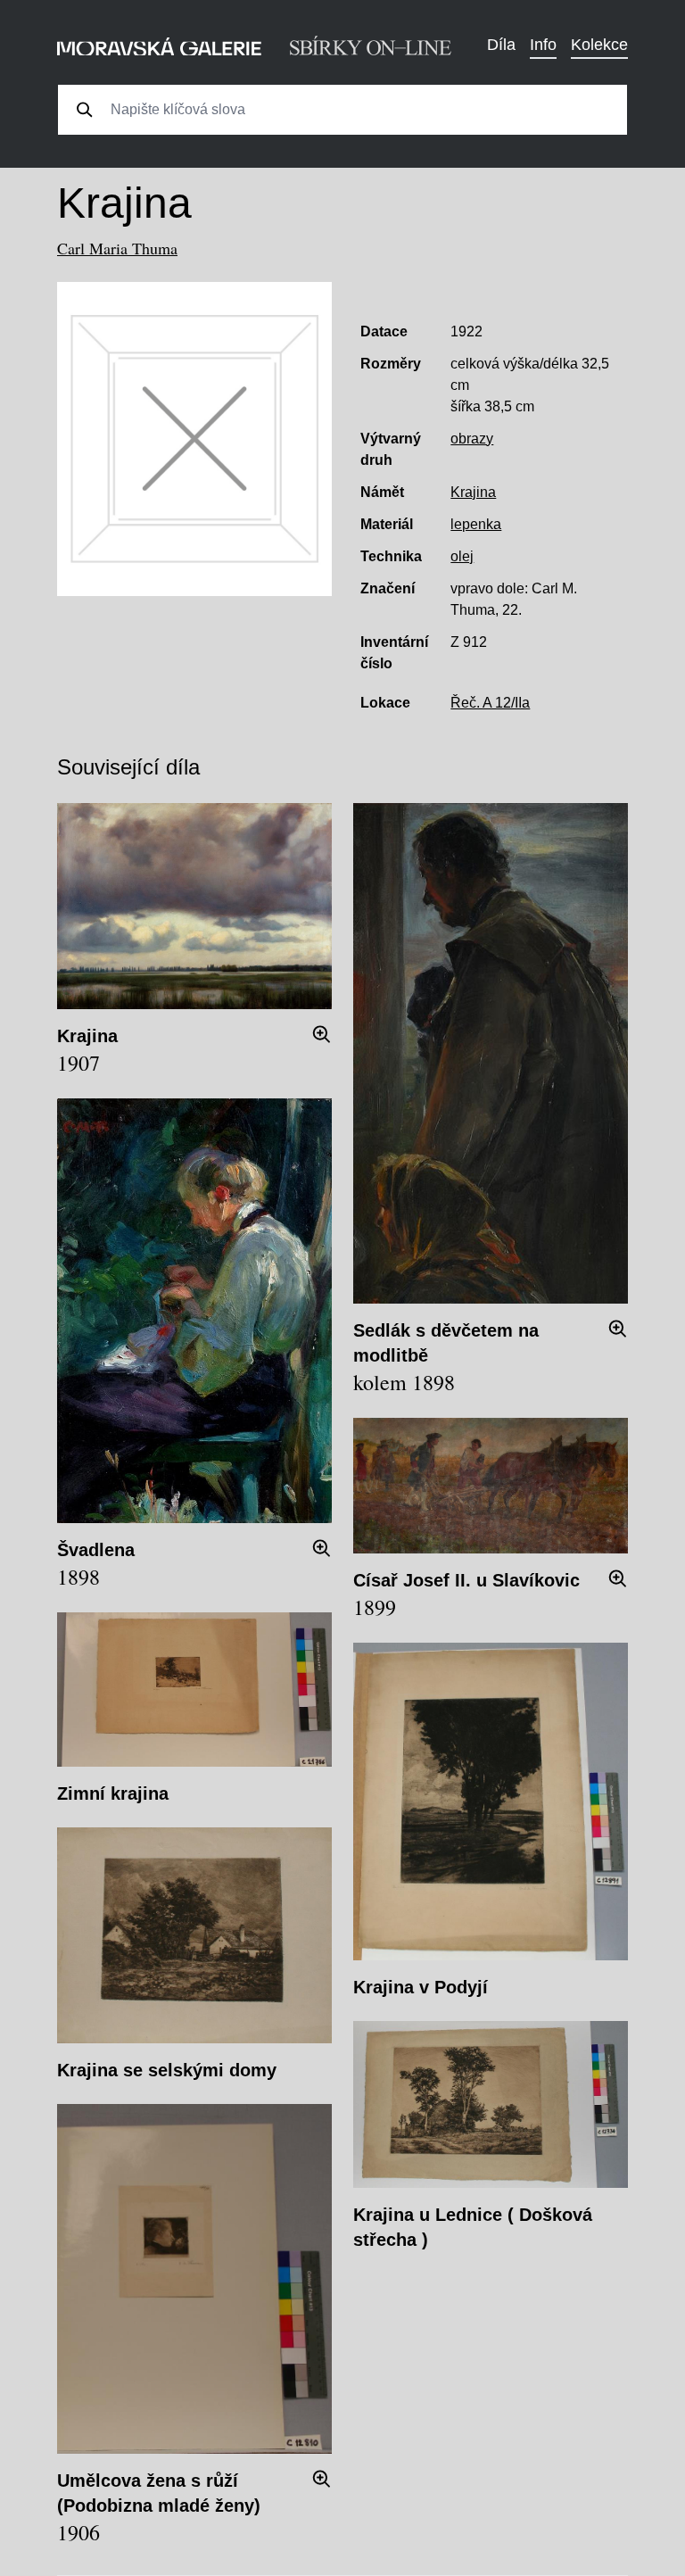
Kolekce (599, 45)
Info (543, 45)
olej (462, 556)
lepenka (476, 524)
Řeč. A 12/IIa (490, 703)
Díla (501, 45)
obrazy (472, 439)
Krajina (473, 492)
